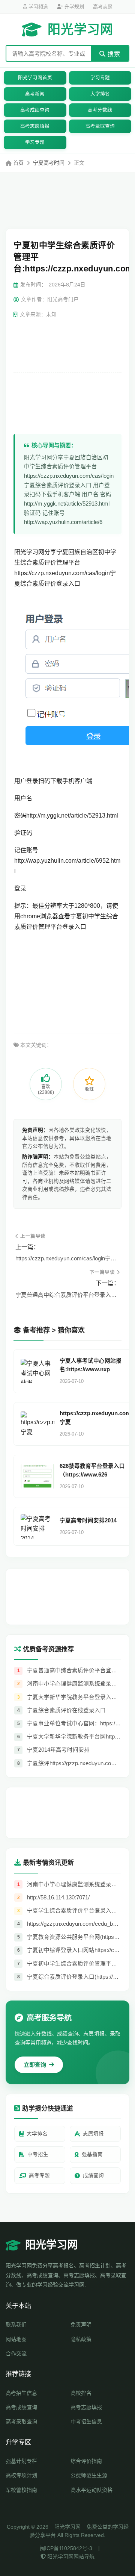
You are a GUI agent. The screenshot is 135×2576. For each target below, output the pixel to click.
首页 (18, 163)
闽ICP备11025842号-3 (66, 2548)
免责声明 (81, 2325)
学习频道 (37, 7)
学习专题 (100, 78)
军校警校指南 (21, 2490)
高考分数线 (100, 110)
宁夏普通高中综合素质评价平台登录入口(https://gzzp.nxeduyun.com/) (67, 1295)
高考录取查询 (100, 126)
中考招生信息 (86, 2422)
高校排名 (81, 2393)
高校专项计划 (21, 2475)
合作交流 (16, 2353)
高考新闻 (35, 94)
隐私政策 (81, 2339)
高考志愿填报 (35, 126)
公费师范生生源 (89, 2475)
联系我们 (16, 2325)
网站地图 (16, 2339)
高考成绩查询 (35, 110)
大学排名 (100, 94)
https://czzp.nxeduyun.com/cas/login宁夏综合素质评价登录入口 (67, 1258)
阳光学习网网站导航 (70, 2556)
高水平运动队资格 (91, 2490)
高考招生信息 (21, 2393)
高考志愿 (103, 7)
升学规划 (73, 7)
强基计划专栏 (21, 2461)
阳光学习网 (80, 29)
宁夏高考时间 (49, 163)
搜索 (113, 54)
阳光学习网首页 (35, 78)
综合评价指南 (86, 2461)
